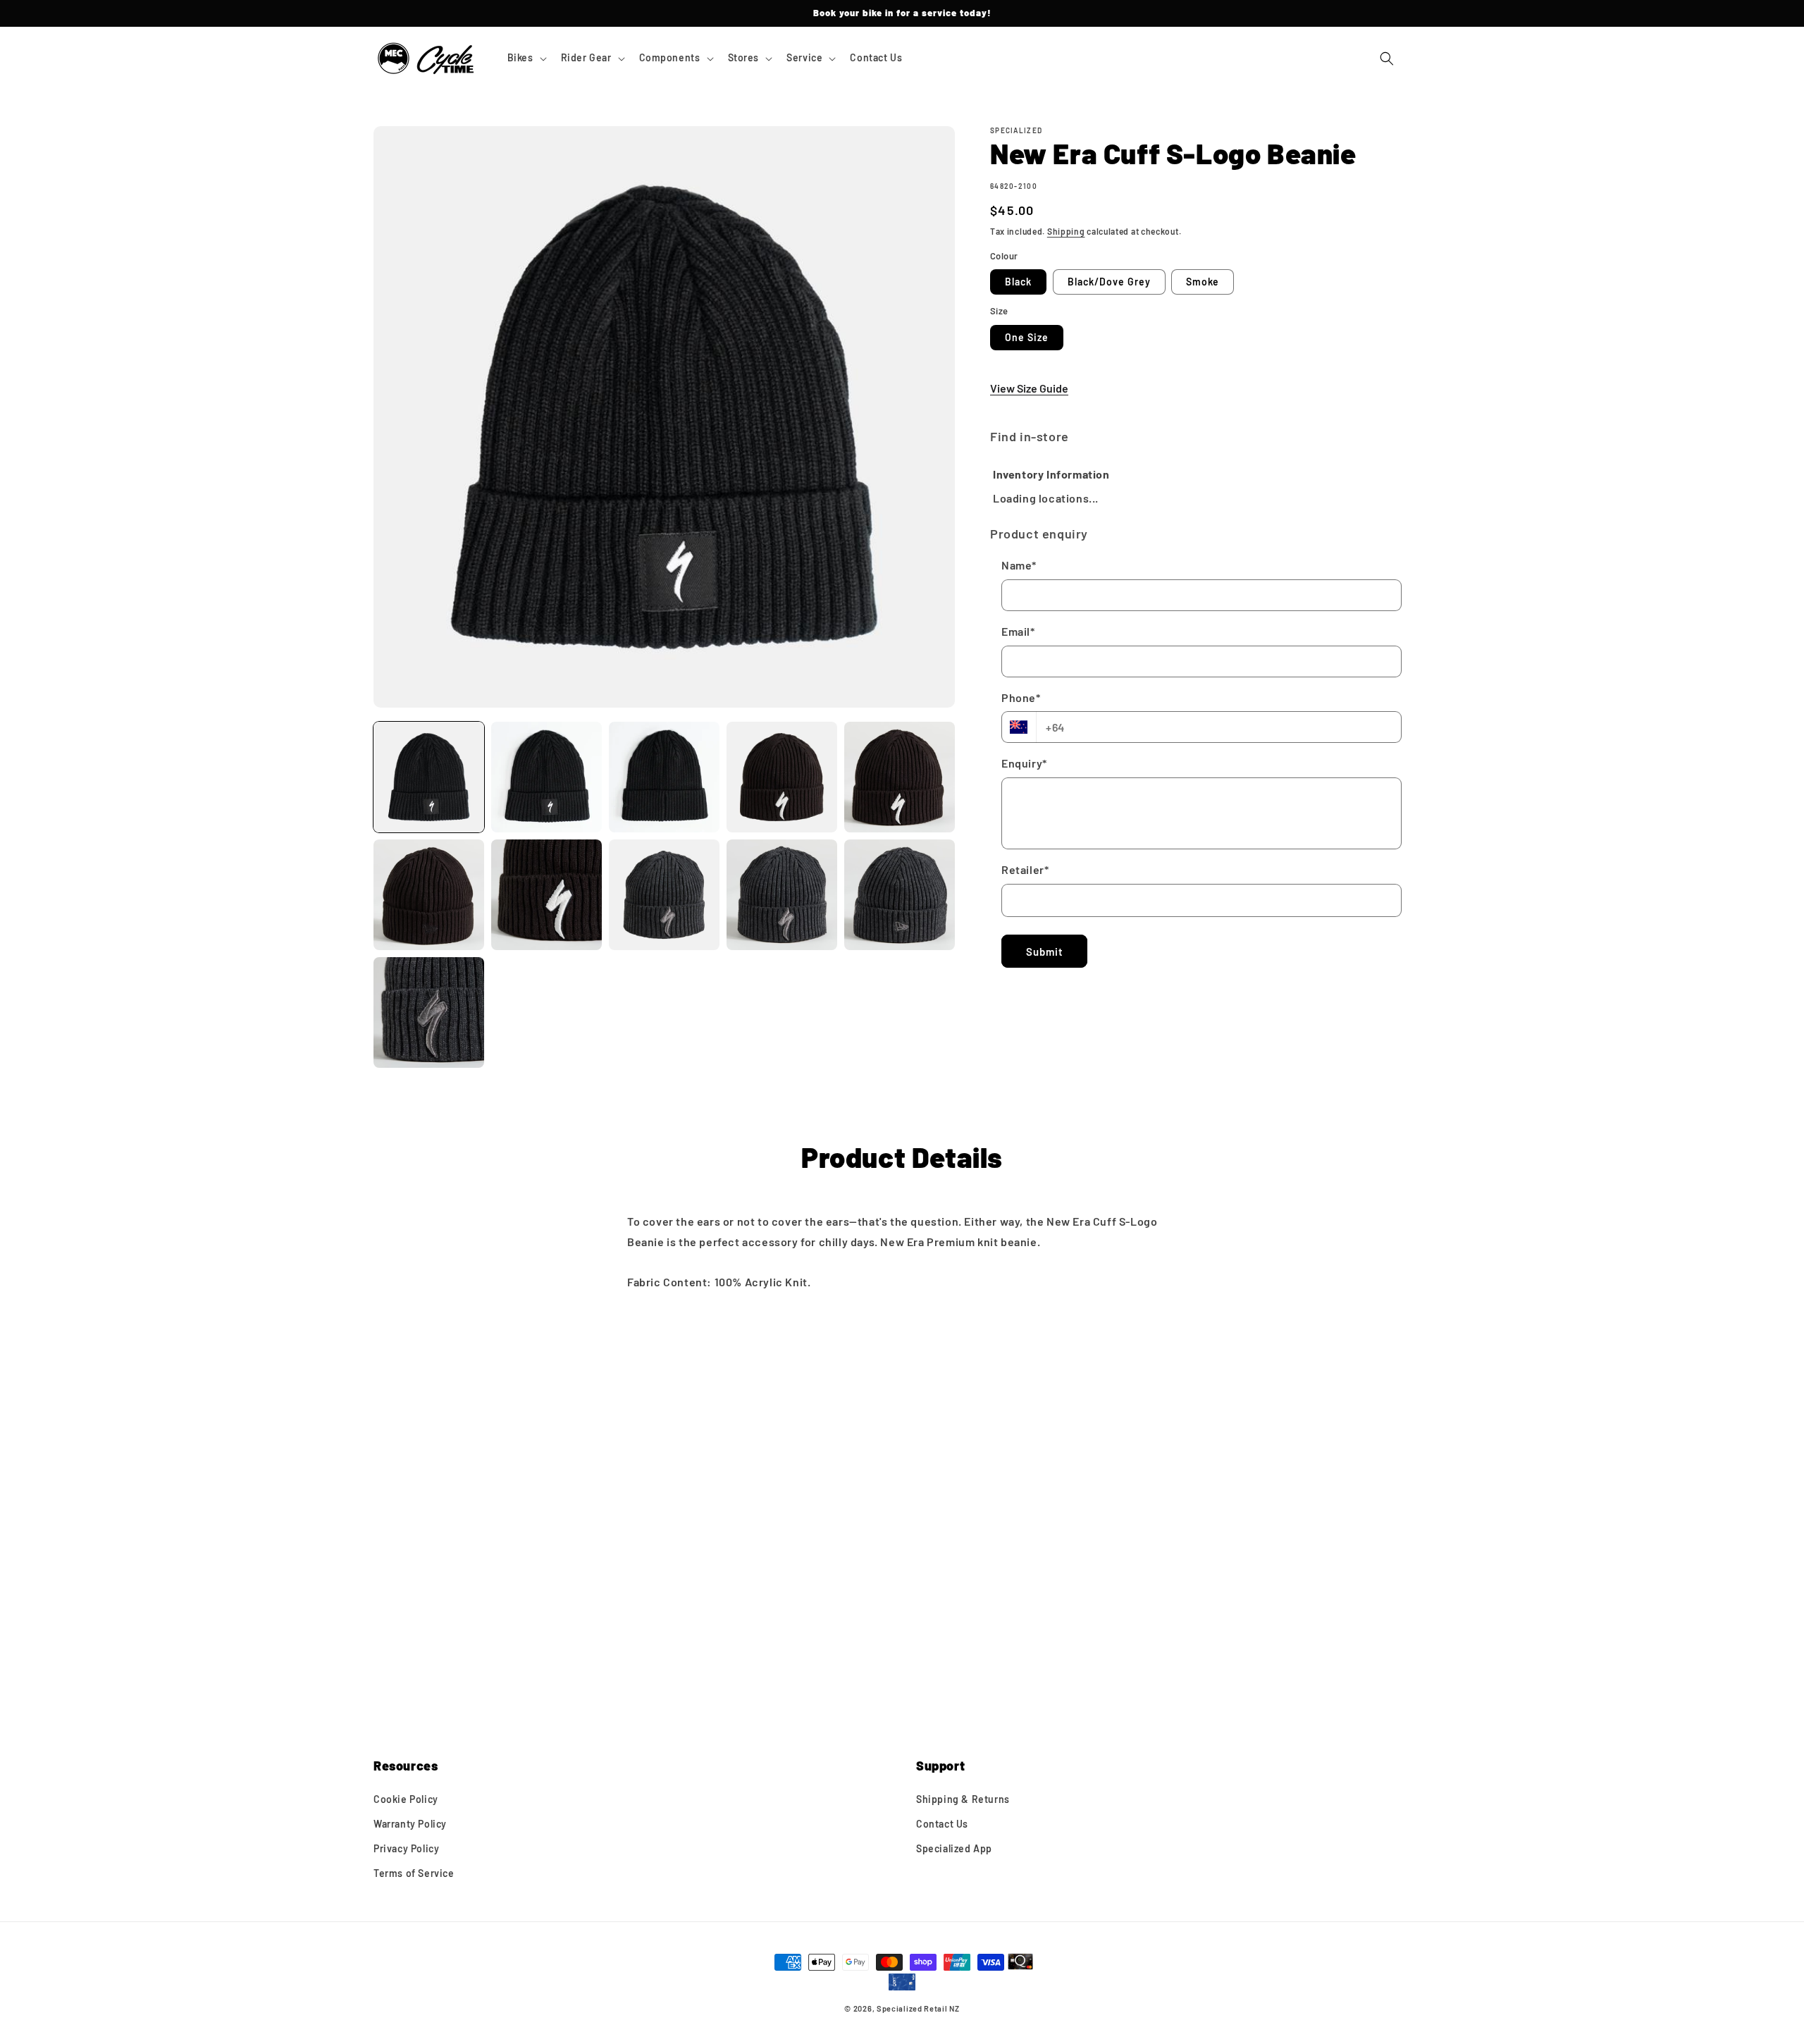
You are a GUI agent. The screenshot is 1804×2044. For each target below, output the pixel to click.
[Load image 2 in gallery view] (546, 777)
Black (1018, 282)
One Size (1027, 337)
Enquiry (1024, 763)
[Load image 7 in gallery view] (546, 895)
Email (1018, 631)
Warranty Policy (410, 1824)
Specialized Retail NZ (918, 2008)
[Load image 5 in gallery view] (900, 777)
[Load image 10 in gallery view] (900, 895)
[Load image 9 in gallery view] (782, 895)
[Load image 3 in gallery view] (664, 777)
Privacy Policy (406, 1848)
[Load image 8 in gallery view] (664, 895)
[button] (526, 58)
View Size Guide (1029, 388)
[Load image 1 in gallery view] (429, 777)
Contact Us (942, 1824)
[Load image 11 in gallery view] (429, 1012)
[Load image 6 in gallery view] (429, 895)
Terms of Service (414, 1873)
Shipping (1066, 231)
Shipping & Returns (963, 1799)
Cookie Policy (406, 1799)
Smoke (1203, 282)
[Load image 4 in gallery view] (782, 777)
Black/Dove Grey (1109, 282)
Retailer (1025, 869)
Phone (1021, 697)
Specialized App (954, 1848)
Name (1019, 565)
